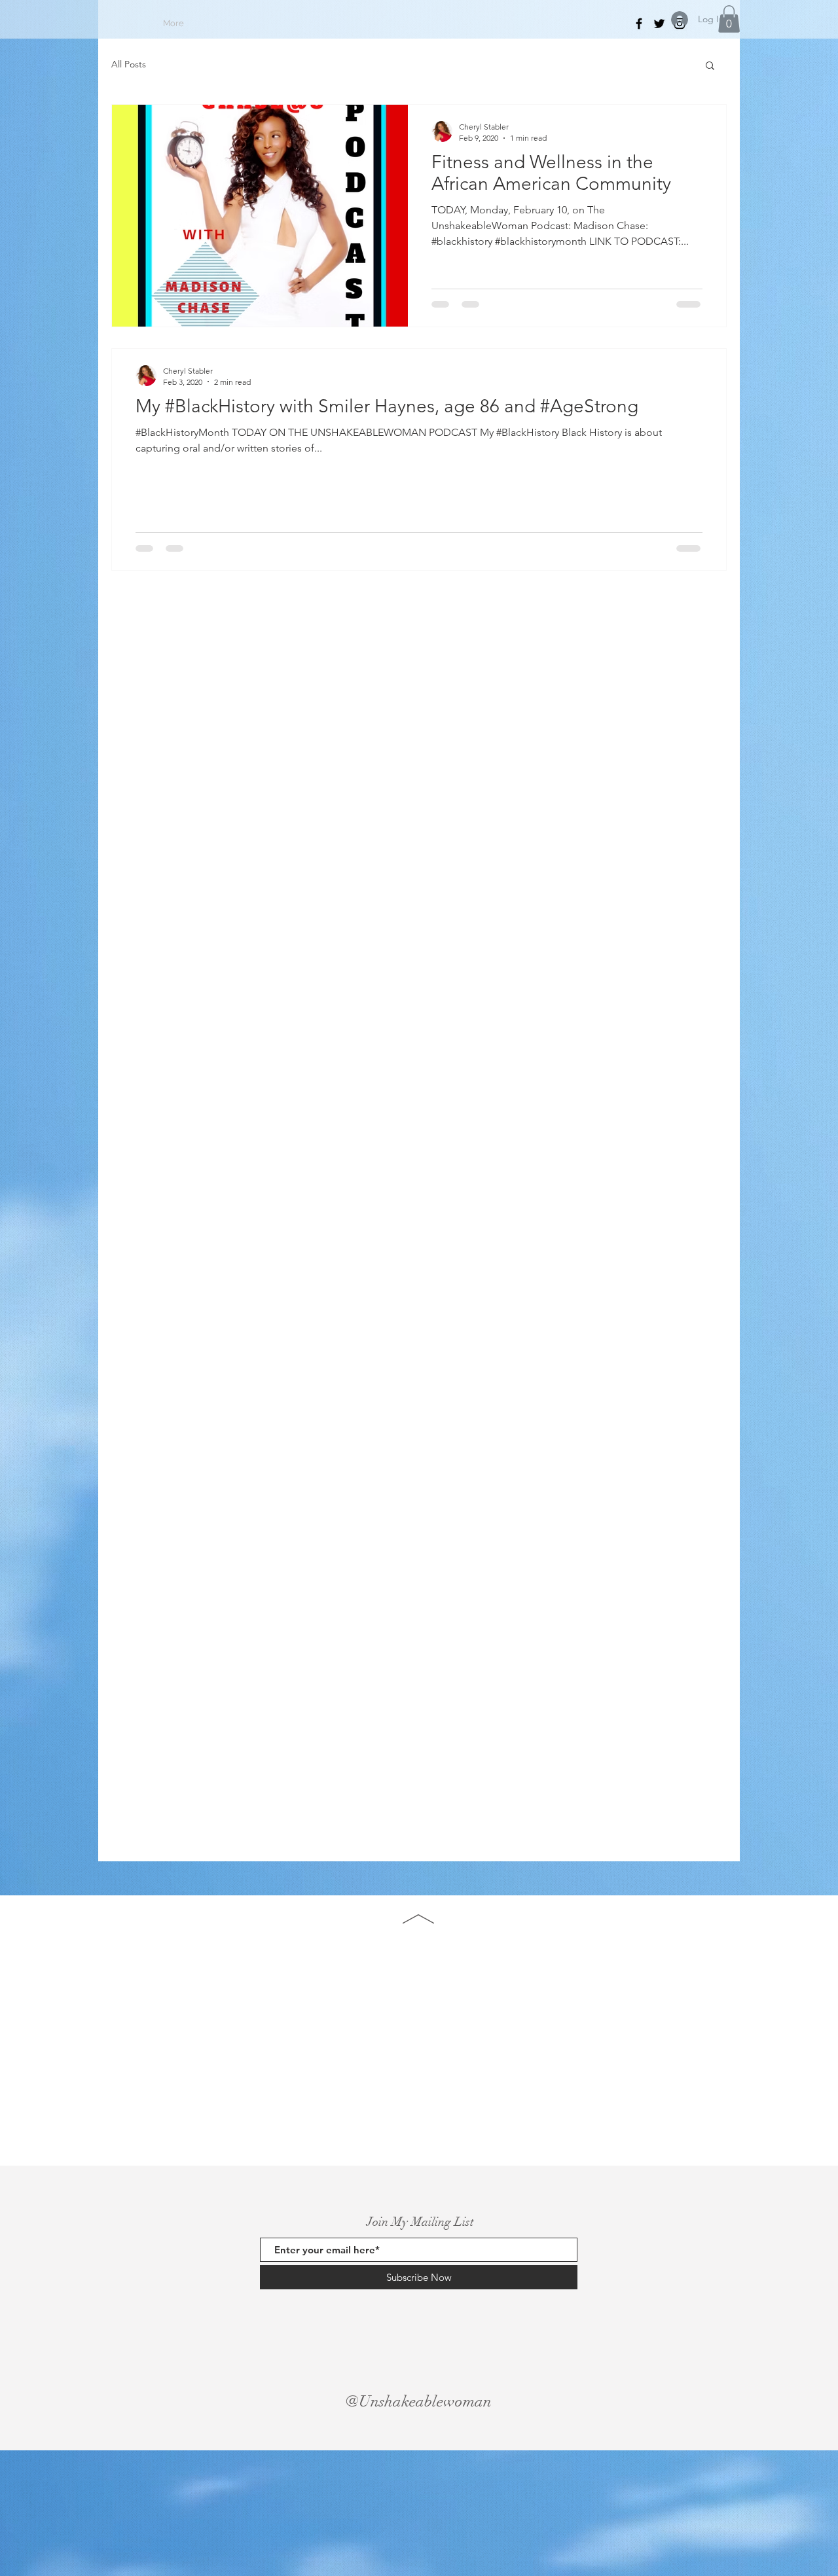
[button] (729, 19)
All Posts (129, 64)
